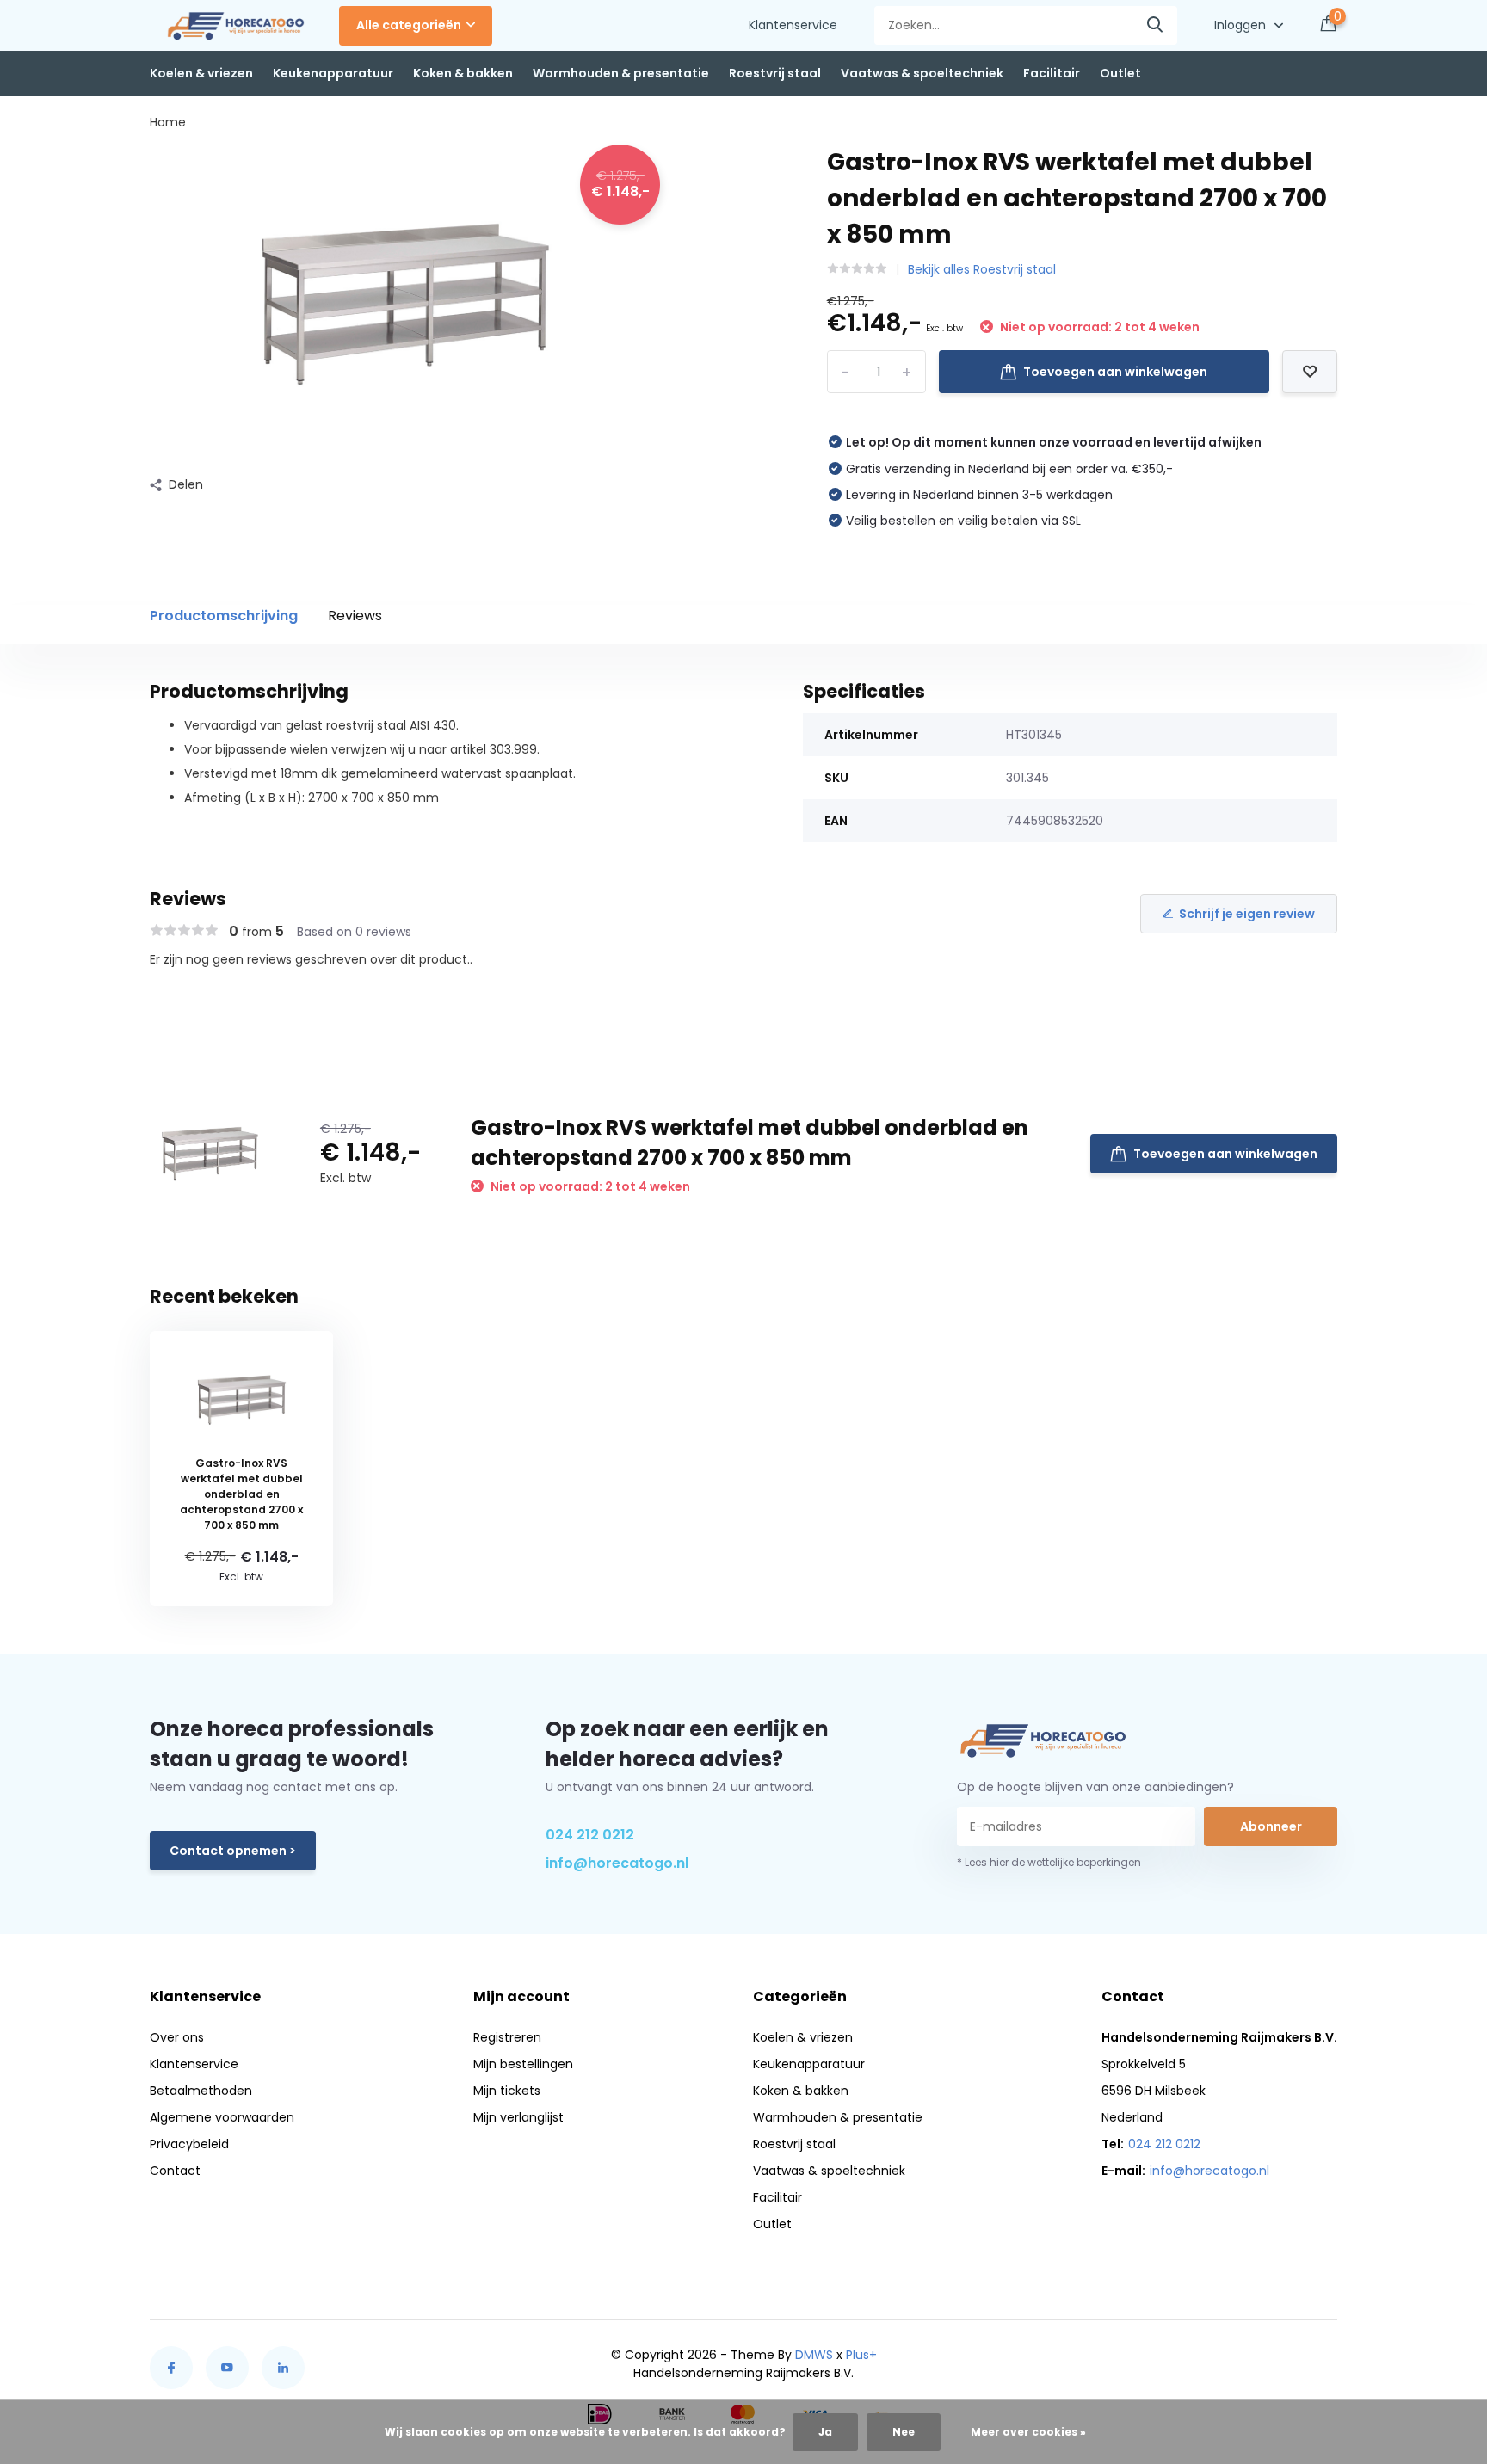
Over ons (177, 2037)
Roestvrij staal (775, 73)
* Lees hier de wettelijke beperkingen (1049, 1862)
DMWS (814, 2355)
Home (168, 122)
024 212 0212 (590, 1835)
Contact (175, 2171)
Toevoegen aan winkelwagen (1115, 372)
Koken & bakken (463, 73)
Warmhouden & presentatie (621, 73)
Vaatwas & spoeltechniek (922, 73)
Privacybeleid (189, 2144)
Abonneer (1271, 1826)
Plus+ (861, 2355)
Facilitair (1052, 73)
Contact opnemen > (233, 1851)
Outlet (1120, 73)
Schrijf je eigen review (1247, 914)
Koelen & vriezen (201, 73)
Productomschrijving (224, 616)
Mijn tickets (507, 2091)
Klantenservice (793, 25)
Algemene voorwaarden (222, 2117)
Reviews (355, 616)
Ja (825, 2432)
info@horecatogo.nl (617, 1863)
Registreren (507, 2037)
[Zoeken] (1156, 25)
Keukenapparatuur (333, 73)
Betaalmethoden (201, 2091)
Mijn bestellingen (523, 2064)
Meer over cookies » (1028, 2432)
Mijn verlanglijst (518, 2117)
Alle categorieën (409, 25)
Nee (904, 2432)
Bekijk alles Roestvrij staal (982, 269)
